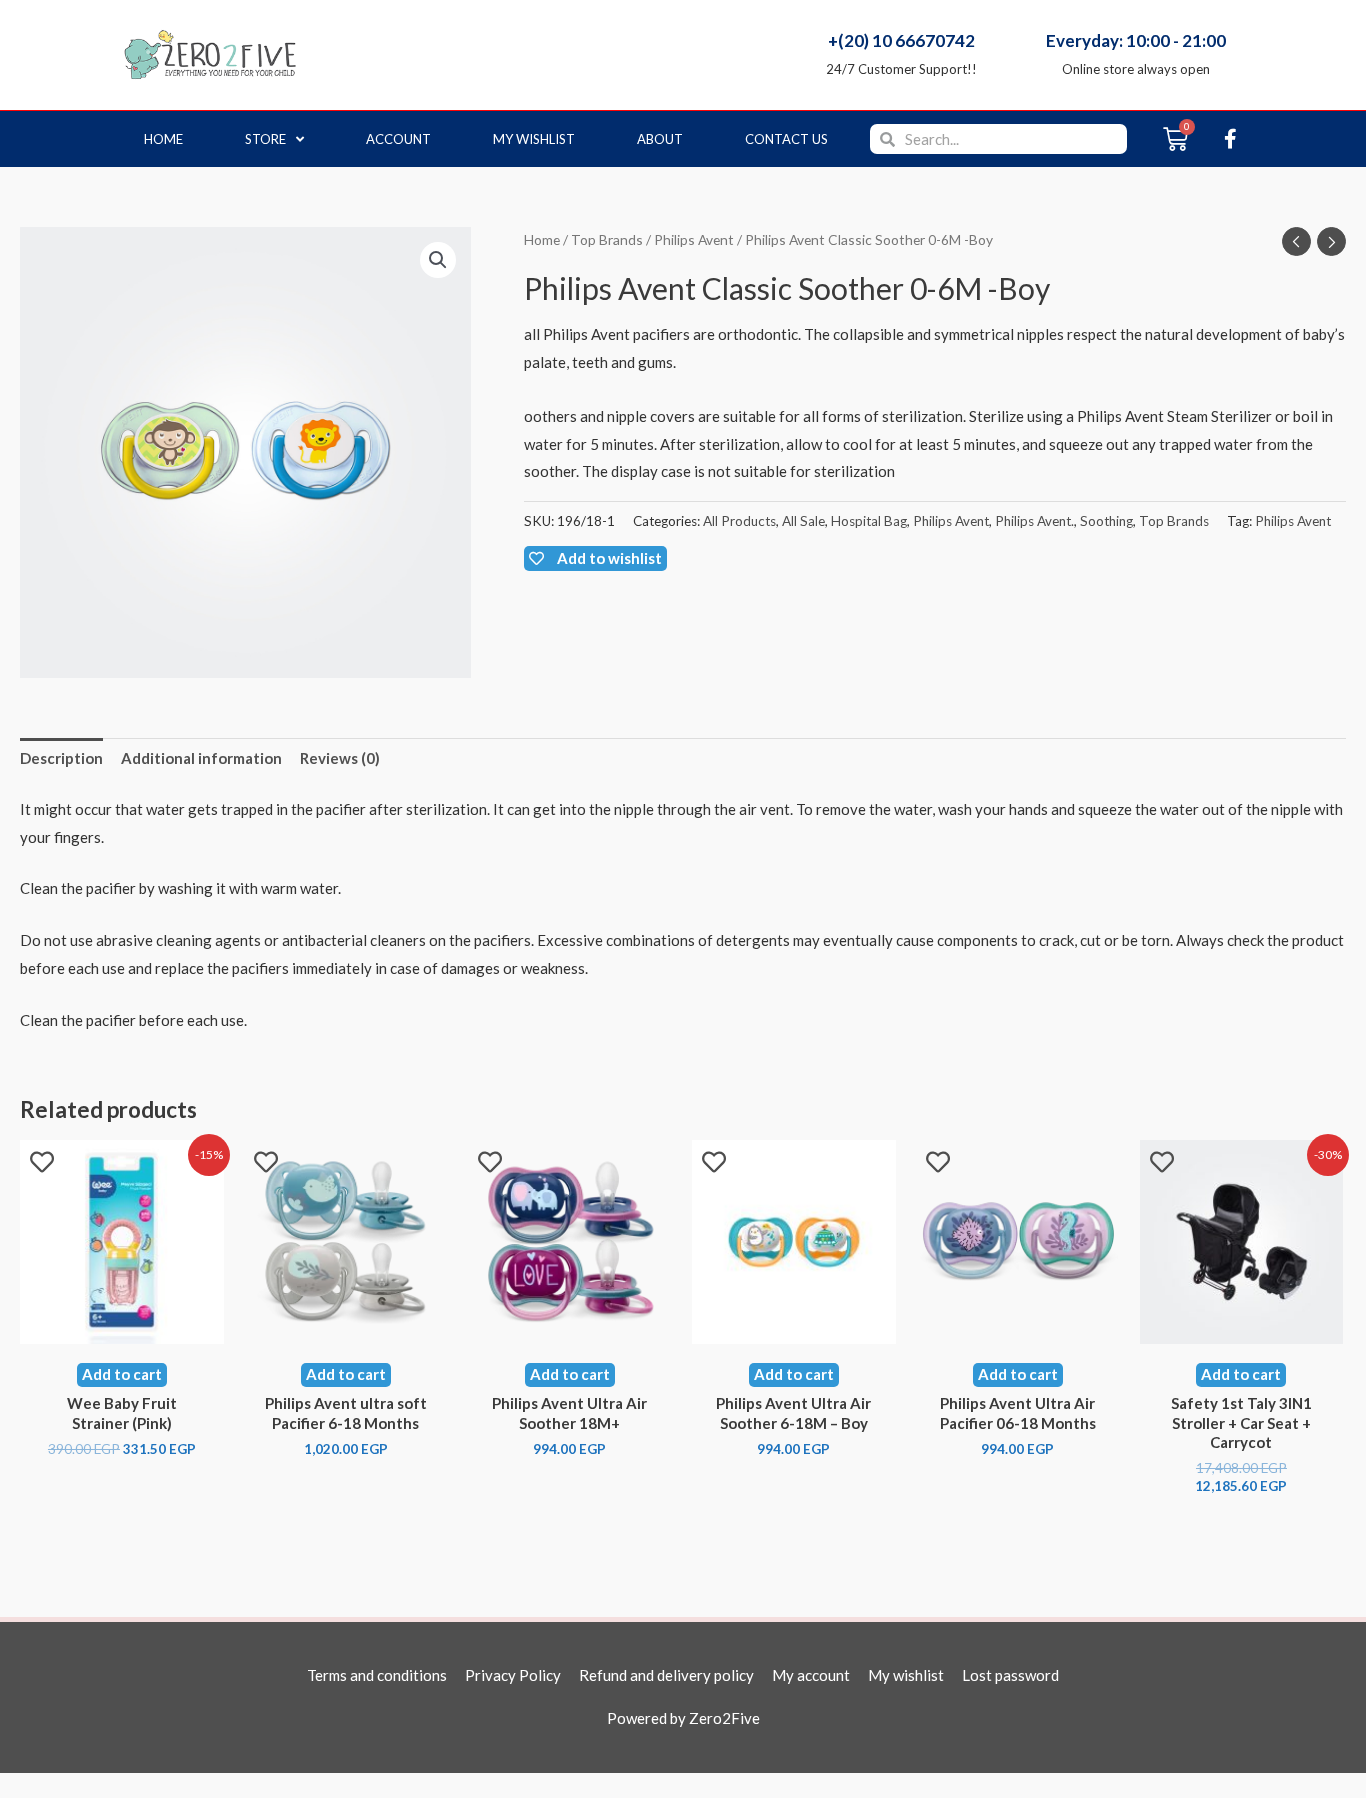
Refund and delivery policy (666, 1675)
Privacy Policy (513, 1675)
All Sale (803, 521)
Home (163, 139)
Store (265, 139)
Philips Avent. (1034, 521)
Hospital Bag (869, 521)
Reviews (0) (340, 758)
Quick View (122, 1327)
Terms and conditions (377, 1675)
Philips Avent (694, 239)
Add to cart (122, 1374)
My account (811, 1675)
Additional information (201, 758)
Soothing (1106, 521)
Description (61, 758)
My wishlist (534, 139)
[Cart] (1175, 139)
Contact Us (786, 139)
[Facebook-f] (1230, 139)
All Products (739, 521)
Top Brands (607, 239)
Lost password (1010, 1675)
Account (398, 139)
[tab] (61, 759)
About (660, 139)
